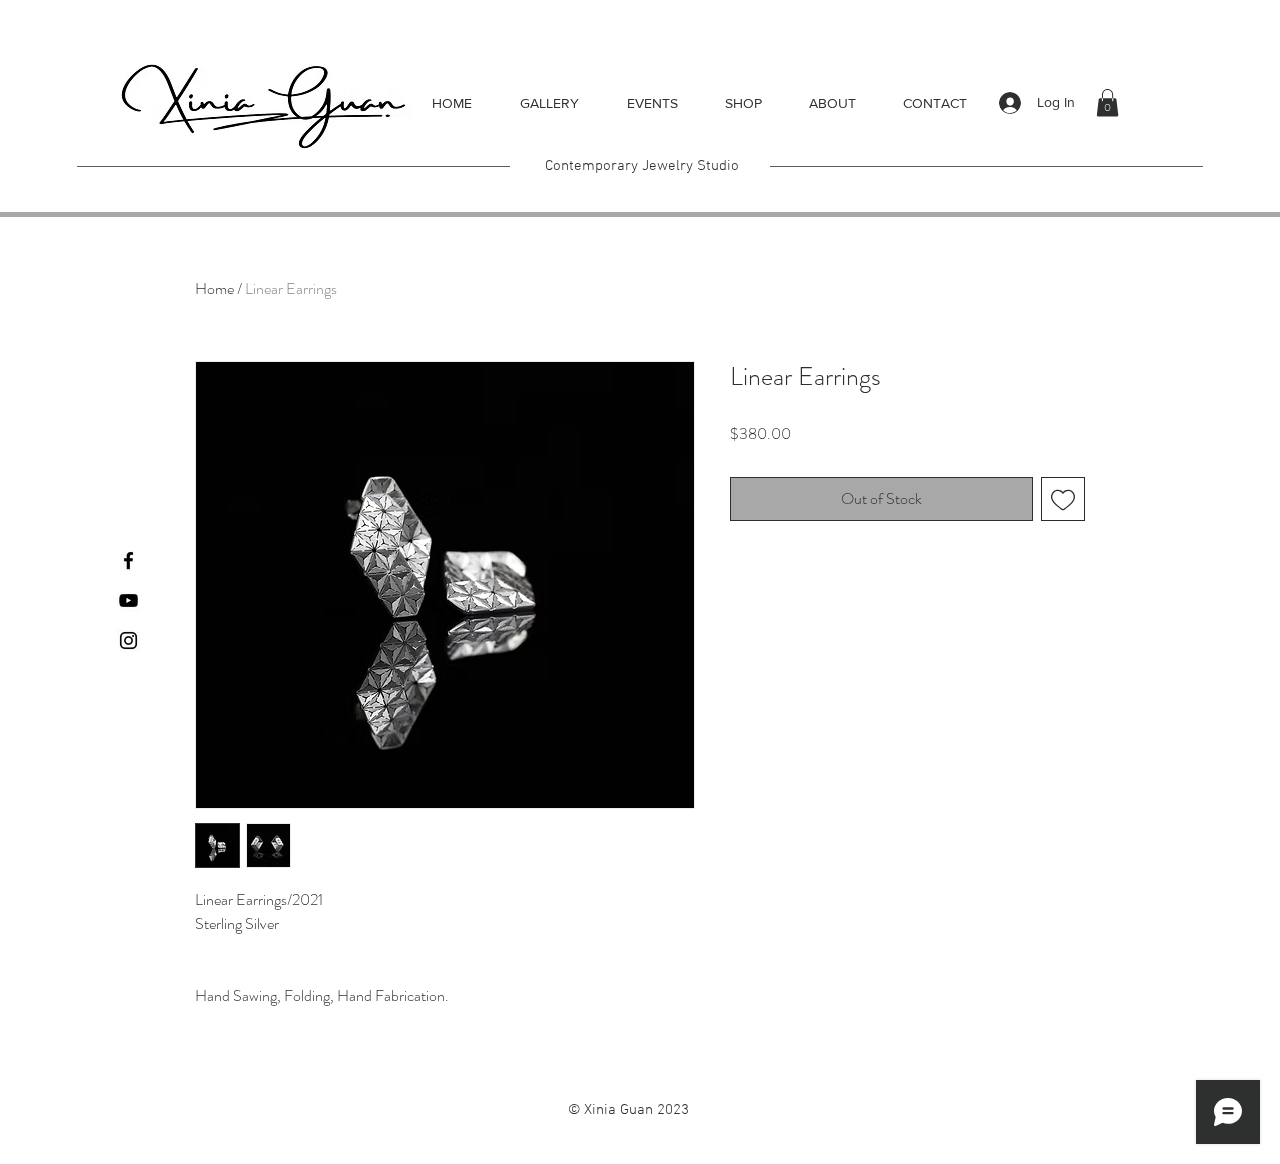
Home (214, 288)
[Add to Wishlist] (1063, 499)
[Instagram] (128, 640)
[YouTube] (128, 600)
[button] (1107, 102)
